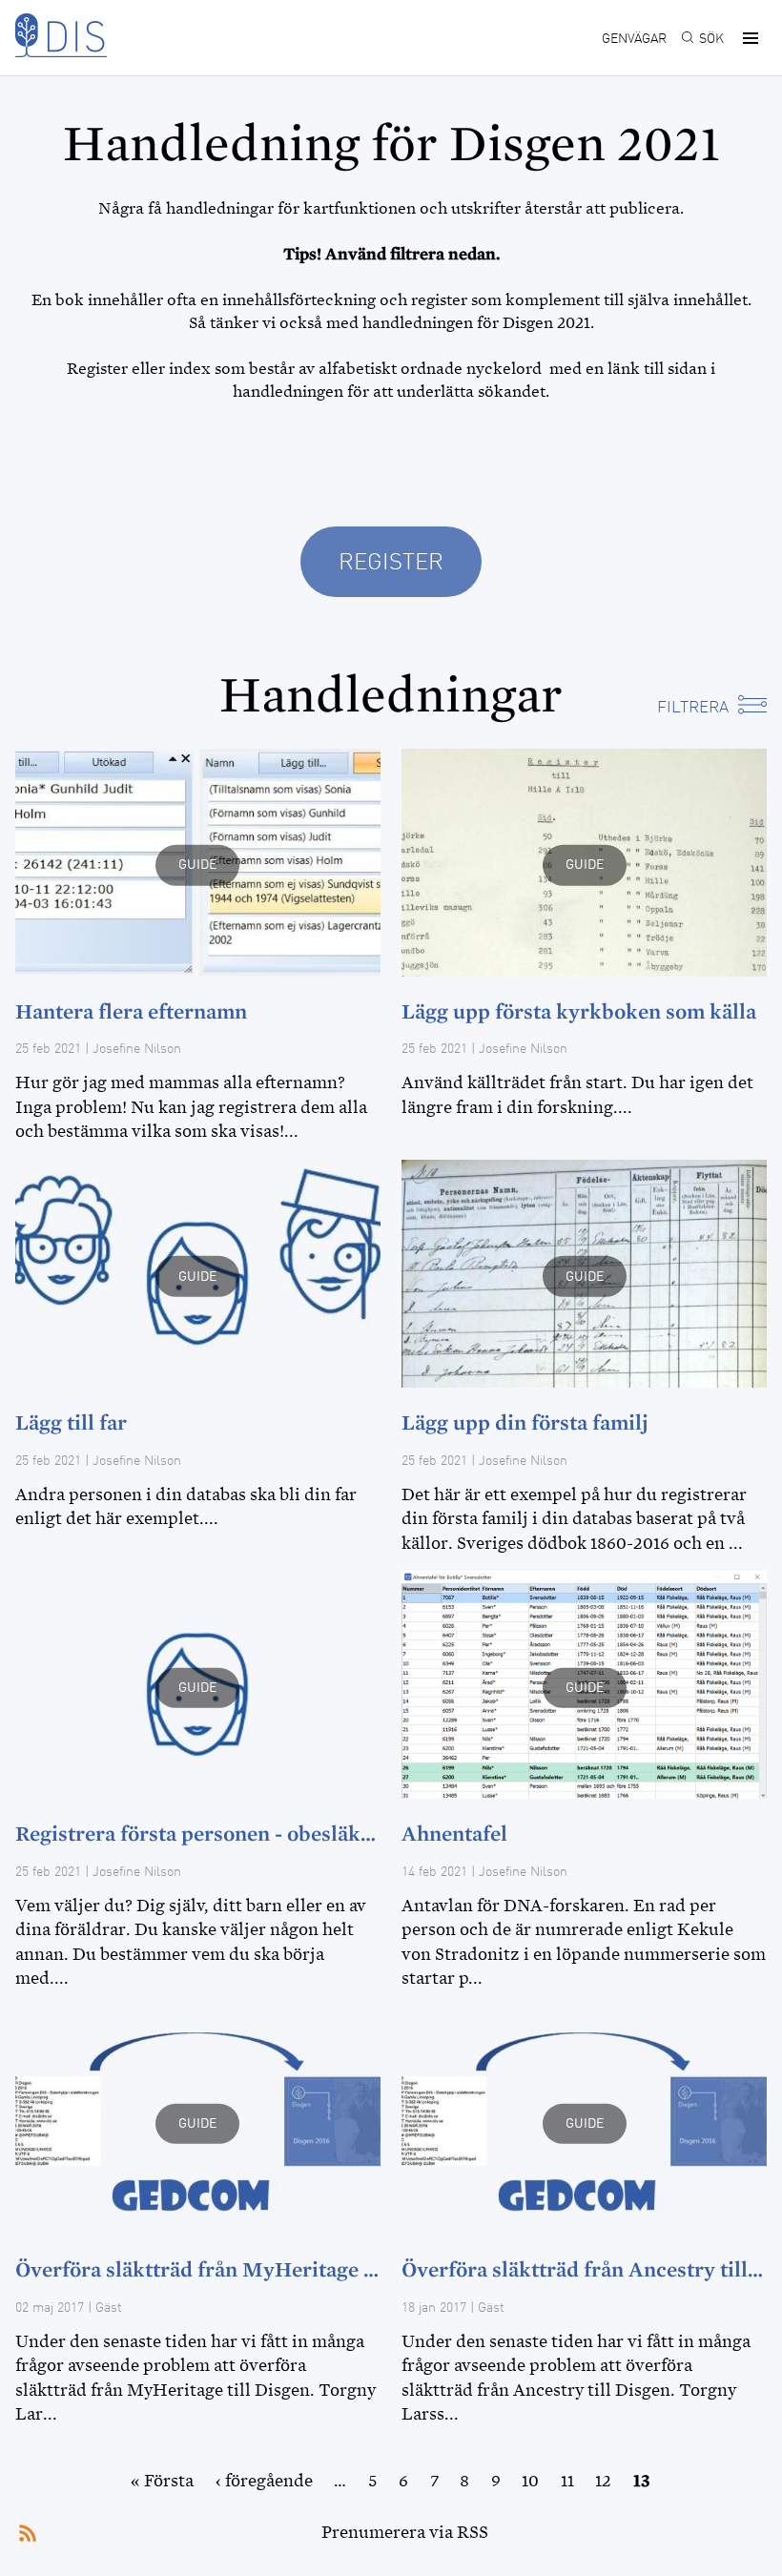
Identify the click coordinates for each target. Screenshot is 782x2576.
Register (391, 564)
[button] (748, 38)
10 (530, 2481)
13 (642, 2481)
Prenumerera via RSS (405, 2532)
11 (567, 2481)
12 (603, 2481)
